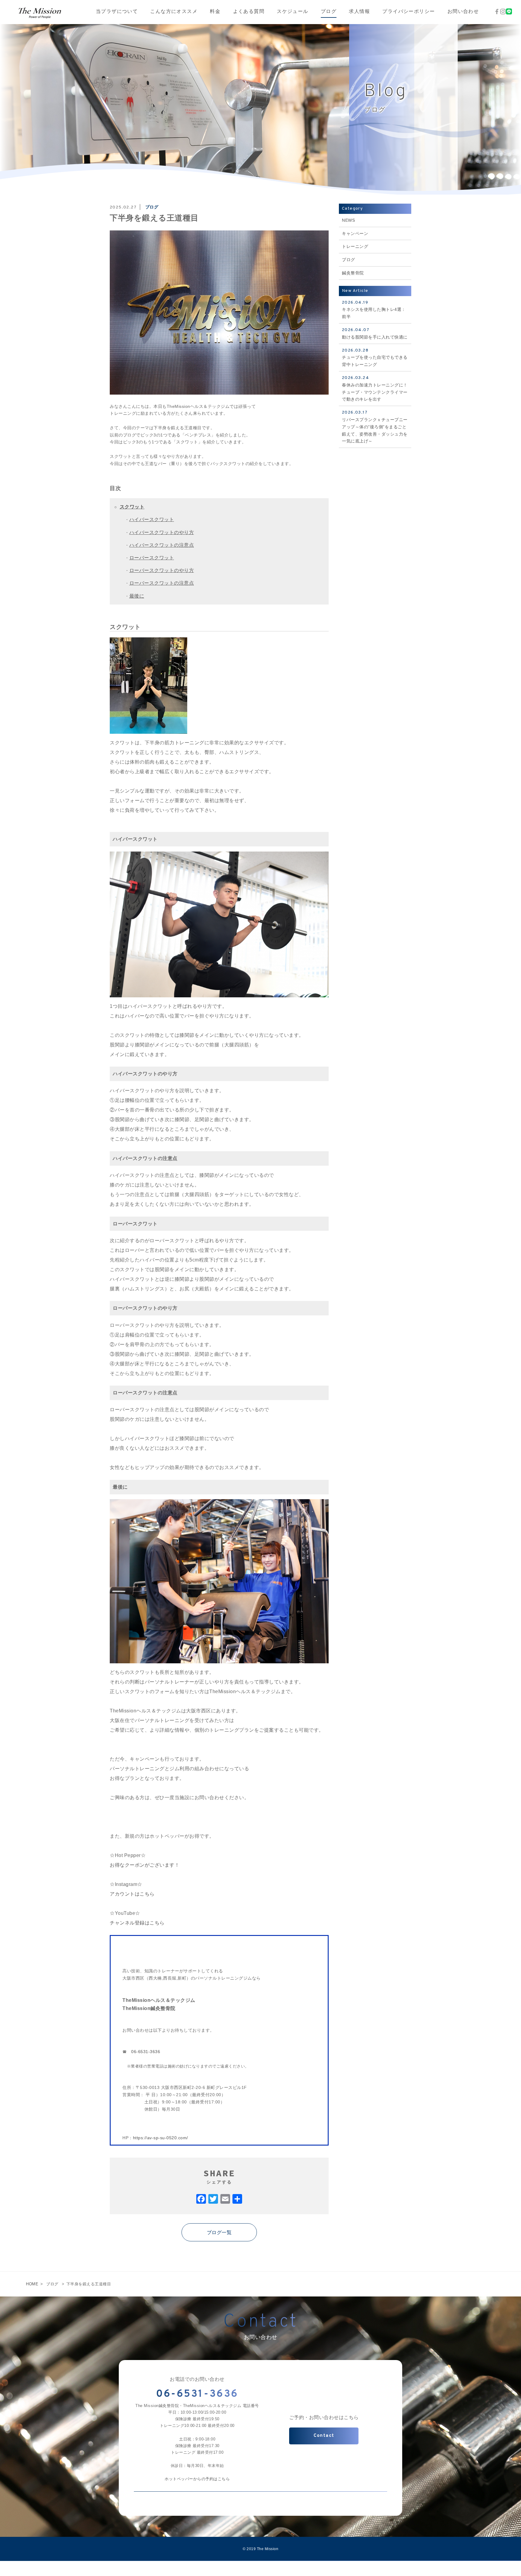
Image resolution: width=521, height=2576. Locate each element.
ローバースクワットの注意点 (162, 583)
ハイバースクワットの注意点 (162, 545)
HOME (32, 2284)
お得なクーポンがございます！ (145, 1865)
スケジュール (292, 12)
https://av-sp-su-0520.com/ (161, 2138)
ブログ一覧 (219, 2232)
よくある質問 (249, 12)
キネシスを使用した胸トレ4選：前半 (374, 310)
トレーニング (355, 246)
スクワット (132, 507)
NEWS (348, 220)
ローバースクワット (152, 558)
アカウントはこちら (132, 1894)
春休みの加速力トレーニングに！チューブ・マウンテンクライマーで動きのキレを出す (375, 388)
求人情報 (359, 12)
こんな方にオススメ (174, 12)
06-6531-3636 (146, 2052)
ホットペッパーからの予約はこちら (197, 2479)
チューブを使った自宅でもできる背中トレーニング (375, 358)
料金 (215, 12)
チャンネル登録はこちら (137, 1923)
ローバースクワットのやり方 (162, 570)
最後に (137, 596)
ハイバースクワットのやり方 (162, 532)
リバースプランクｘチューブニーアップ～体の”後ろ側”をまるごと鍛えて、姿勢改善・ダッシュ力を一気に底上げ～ (375, 427)
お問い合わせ (463, 12)
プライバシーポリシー (409, 12)
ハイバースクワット (152, 519)
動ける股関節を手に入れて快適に (375, 333)
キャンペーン (355, 233)
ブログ (329, 12)
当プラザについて (117, 12)
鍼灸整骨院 (353, 273)
